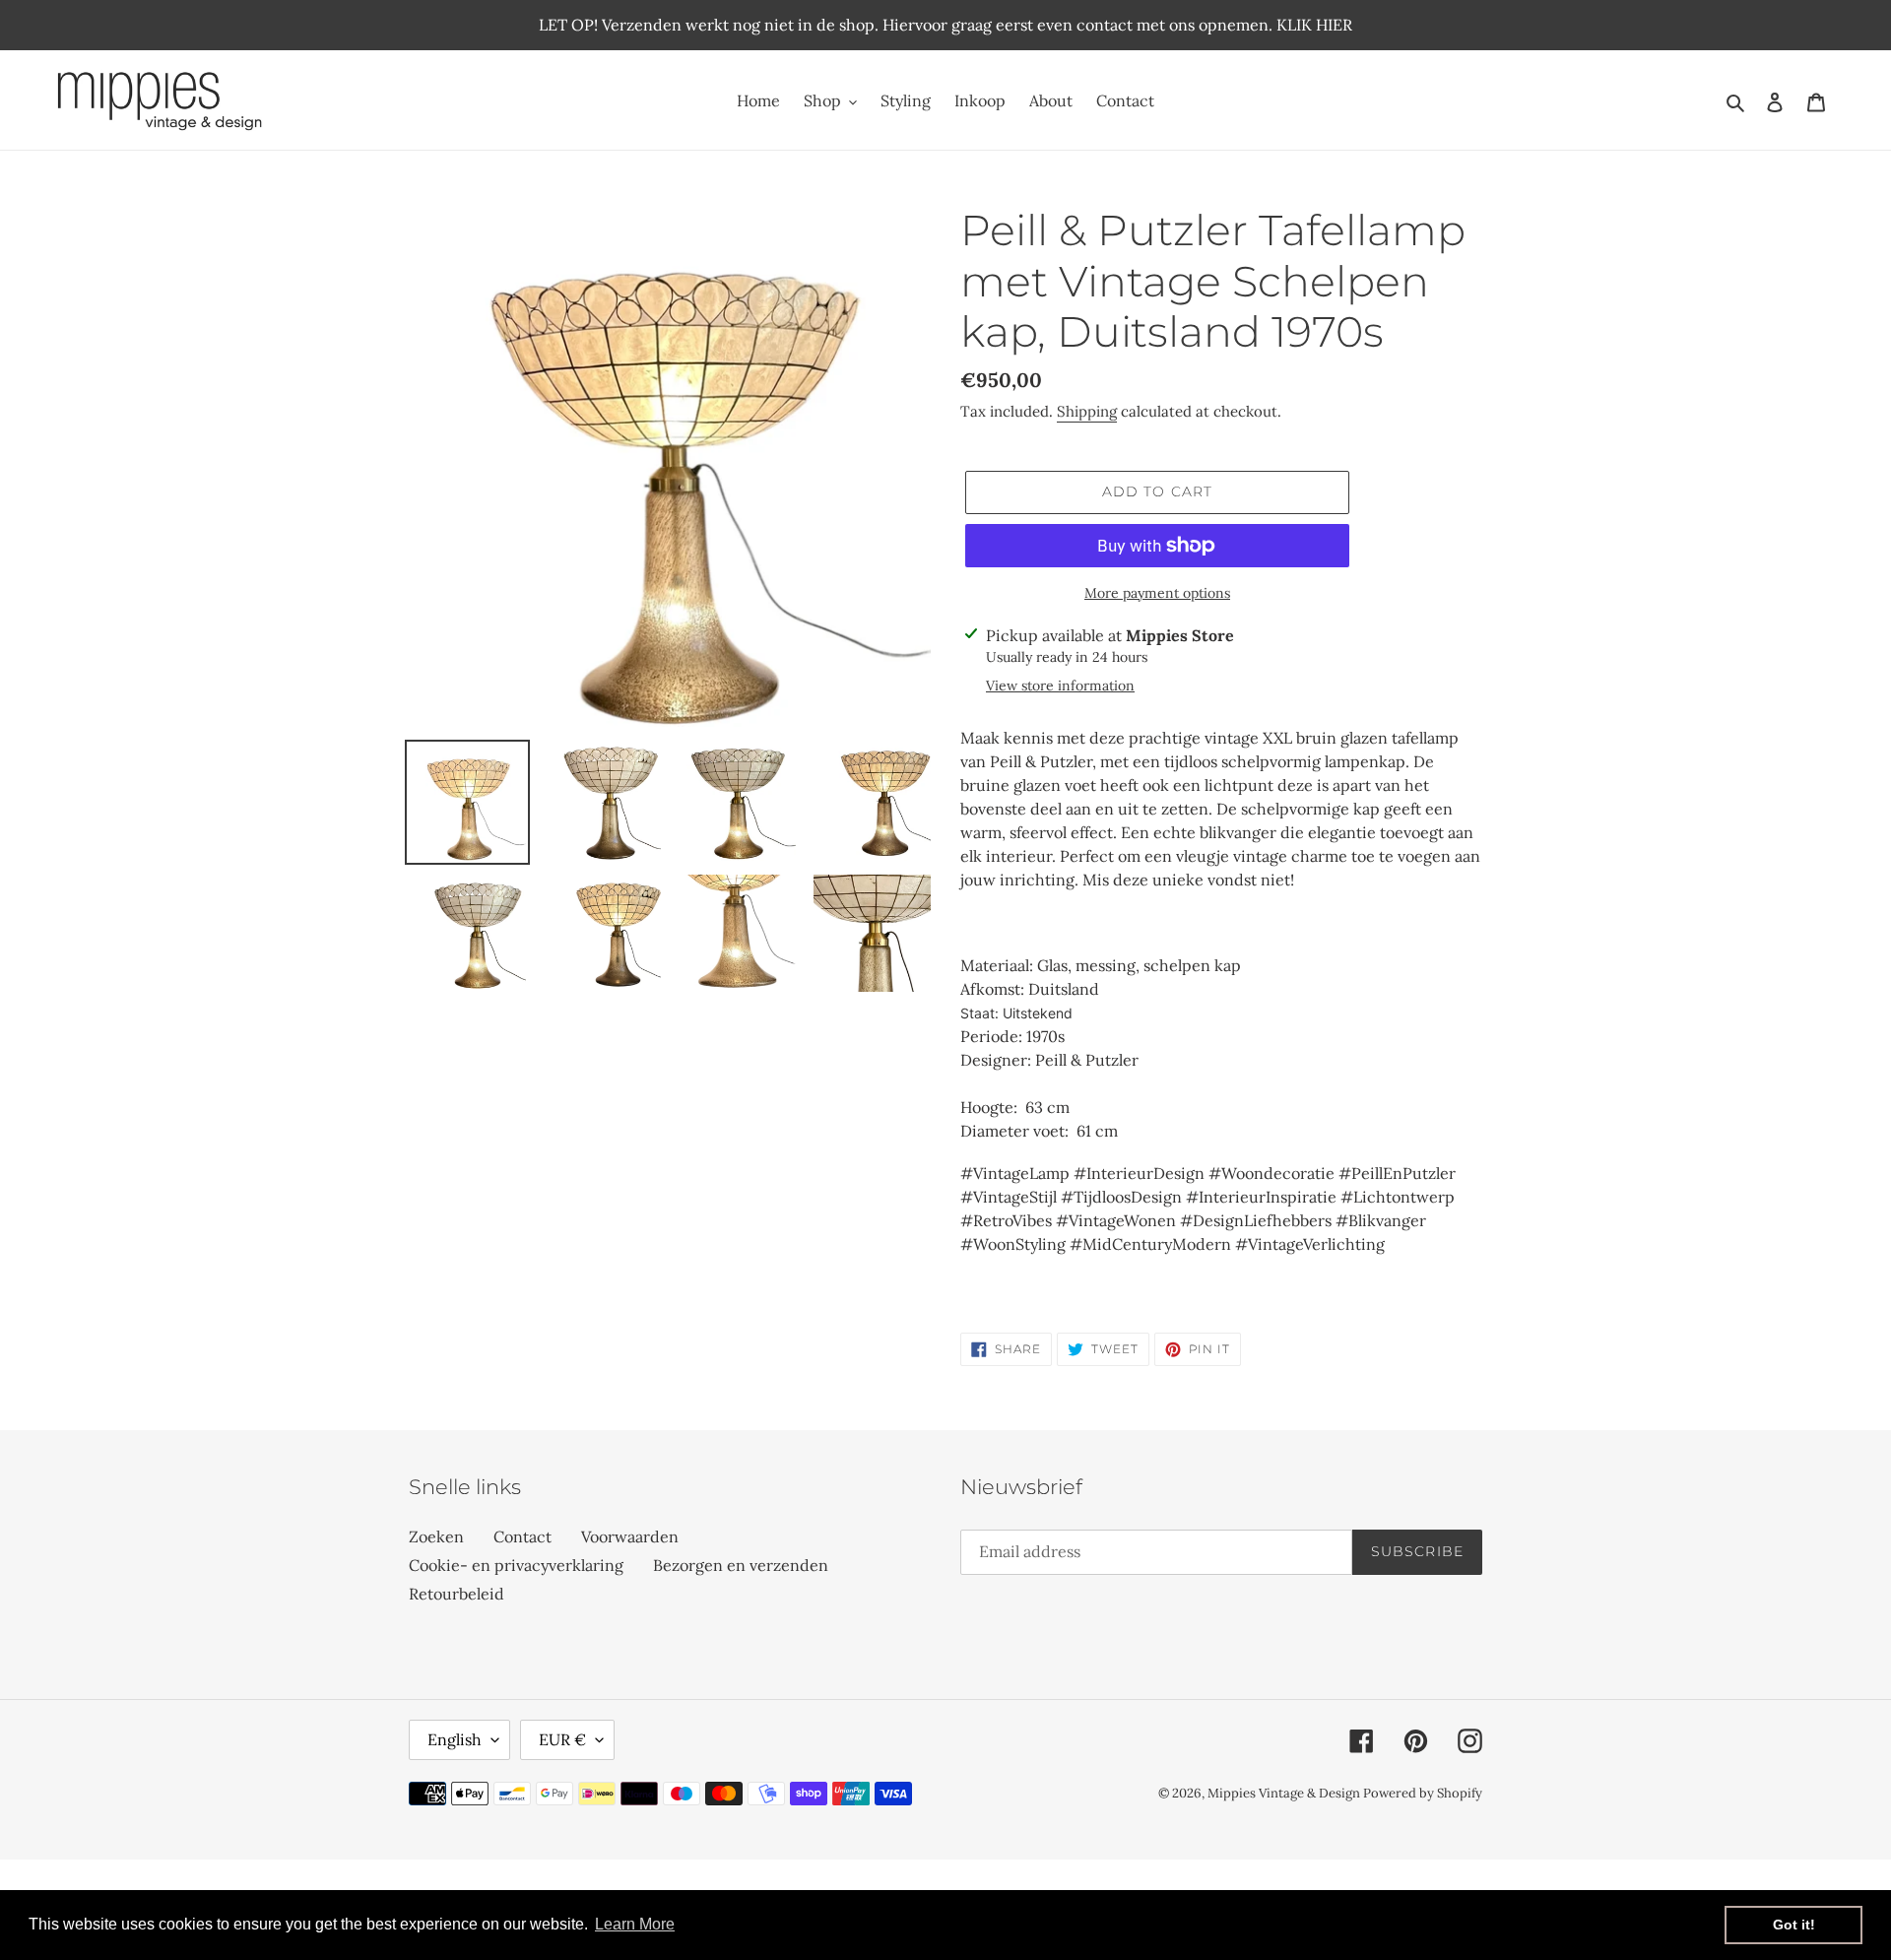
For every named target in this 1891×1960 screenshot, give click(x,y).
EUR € (562, 1739)
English (455, 1739)
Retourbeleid (456, 1594)
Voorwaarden (630, 1536)
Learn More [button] (635, 1924)
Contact (522, 1536)
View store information (1060, 686)
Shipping (1087, 411)
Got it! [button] (1794, 1925)
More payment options (1157, 593)
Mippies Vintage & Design (1285, 1793)
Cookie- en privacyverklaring (516, 1565)
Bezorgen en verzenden (741, 1565)
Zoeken (436, 1536)
